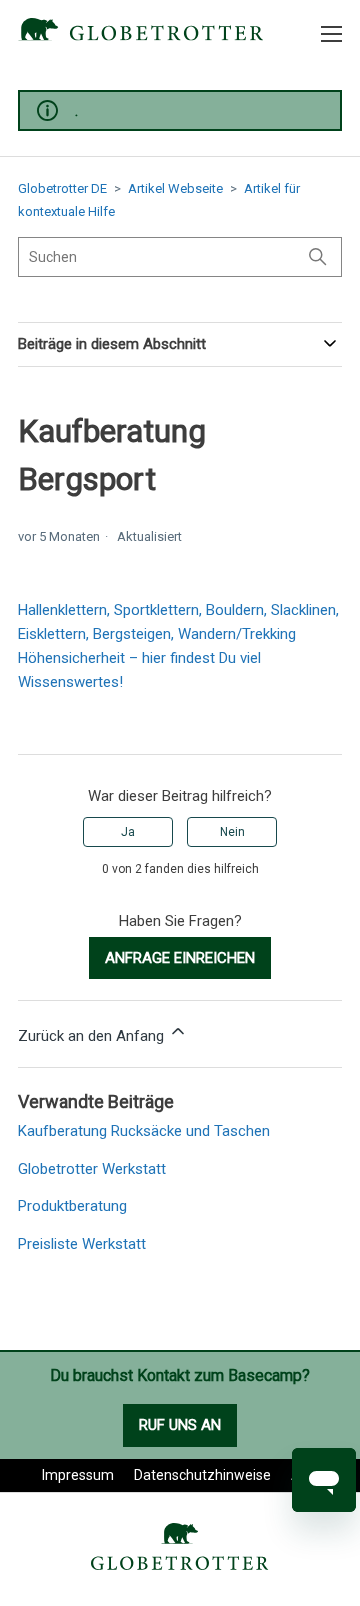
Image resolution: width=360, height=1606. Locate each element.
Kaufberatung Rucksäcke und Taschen (144, 1131)
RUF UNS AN (180, 1425)
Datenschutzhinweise (202, 1475)
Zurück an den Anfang (93, 1036)
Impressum (78, 1475)
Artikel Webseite (175, 188)
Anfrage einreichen (180, 958)
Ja (128, 832)
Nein (232, 832)
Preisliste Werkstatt (82, 1244)
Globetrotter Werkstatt (92, 1169)
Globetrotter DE (62, 188)
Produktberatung (72, 1206)
